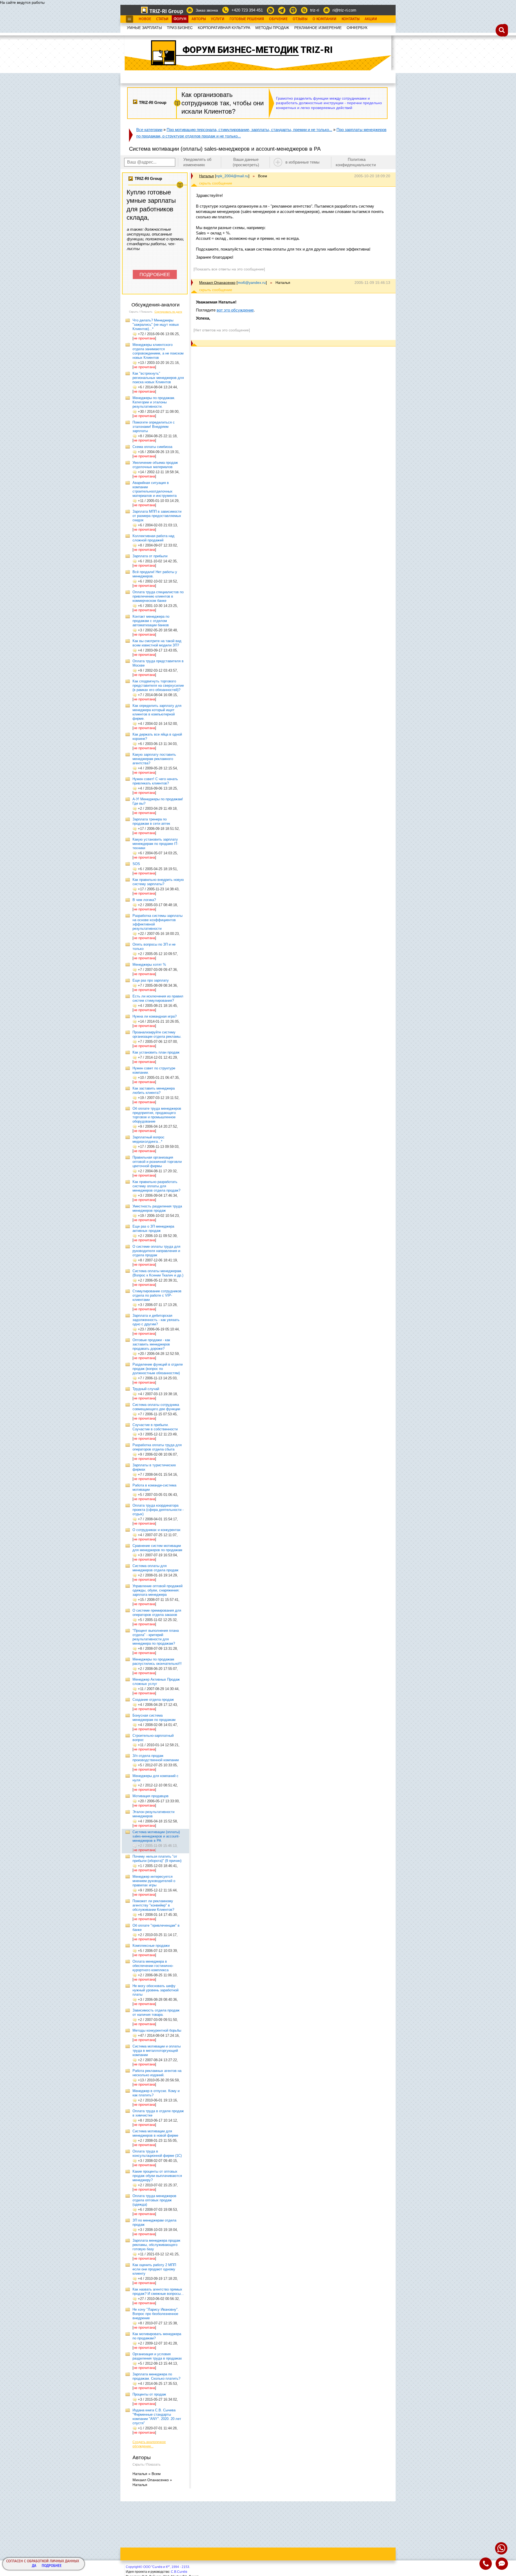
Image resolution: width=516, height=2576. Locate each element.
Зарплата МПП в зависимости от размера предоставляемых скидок (157, 516)
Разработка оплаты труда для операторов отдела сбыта (157, 1447)
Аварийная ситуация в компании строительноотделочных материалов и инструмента (155, 489)
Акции (371, 19)
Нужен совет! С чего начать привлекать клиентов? (155, 781)
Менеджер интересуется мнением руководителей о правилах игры (154, 1881)
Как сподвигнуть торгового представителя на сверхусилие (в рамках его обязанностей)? (158, 685)
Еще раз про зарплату (151, 980)
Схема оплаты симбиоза (152, 447)
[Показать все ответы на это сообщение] (229, 269)
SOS (136, 864)
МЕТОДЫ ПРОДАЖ (272, 28)
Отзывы (300, 19)
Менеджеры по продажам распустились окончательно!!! (157, 1661)
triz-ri (315, 10)
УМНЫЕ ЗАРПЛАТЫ (144, 28)
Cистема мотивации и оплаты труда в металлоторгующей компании (157, 2051)
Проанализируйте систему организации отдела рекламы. (157, 1034)
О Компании (325, 19)
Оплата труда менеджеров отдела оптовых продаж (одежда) (154, 2200)
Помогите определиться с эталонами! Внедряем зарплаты (154, 427)
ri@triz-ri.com (344, 10)
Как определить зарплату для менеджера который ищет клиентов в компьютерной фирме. (157, 712)
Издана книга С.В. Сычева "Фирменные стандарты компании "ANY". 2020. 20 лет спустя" (157, 2417)
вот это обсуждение (235, 310)
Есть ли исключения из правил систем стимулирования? (158, 998)
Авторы (199, 19)
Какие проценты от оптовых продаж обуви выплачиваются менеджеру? (157, 2176)
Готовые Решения (247, 19)
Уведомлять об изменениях (197, 162)
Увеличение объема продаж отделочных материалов (155, 465)
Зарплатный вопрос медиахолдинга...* (148, 1139)
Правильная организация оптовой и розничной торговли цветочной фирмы (157, 1162)
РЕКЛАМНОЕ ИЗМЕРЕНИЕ (318, 28)
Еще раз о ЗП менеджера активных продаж (153, 1229)
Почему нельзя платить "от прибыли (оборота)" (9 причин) (157, 1859)
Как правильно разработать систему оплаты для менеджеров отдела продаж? (156, 1186)
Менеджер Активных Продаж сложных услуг (156, 1682)
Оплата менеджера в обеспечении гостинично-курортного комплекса (153, 1966)
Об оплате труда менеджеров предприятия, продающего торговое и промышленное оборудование (157, 1115)
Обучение (278, 19)
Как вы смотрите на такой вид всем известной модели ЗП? (157, 643)
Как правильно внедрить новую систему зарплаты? (158, 882)
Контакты (351, 19)
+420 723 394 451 (247, 10)
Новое (145, 19)
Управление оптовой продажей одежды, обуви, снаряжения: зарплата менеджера (157, 1590)
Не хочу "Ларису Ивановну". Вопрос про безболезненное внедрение (156, 2314)
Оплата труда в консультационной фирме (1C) (157, 2153)
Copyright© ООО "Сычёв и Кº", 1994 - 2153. (158, 2567)
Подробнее (52, 2566)
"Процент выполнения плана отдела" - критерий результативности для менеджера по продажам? (156, 1637)
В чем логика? (144, 900)
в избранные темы (302, 162)
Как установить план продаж (156, 1052)
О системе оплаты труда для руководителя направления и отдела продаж (156, 1251)
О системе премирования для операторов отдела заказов (157, 1613)
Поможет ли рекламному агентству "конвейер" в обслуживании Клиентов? (153, 1905)
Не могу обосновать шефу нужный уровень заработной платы (155, 1990)
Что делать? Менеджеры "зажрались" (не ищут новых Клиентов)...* (156, 325)
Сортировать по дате (168, 312)
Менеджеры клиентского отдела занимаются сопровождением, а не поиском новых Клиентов (158, 351)
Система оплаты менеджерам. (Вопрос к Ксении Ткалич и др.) (158, 1273)
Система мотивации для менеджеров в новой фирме (155, 2133)
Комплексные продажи (151, 1946)
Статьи (162, 19)
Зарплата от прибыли (150, 556)
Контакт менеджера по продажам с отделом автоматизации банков (151, 621)
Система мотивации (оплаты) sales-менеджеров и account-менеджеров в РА (156, 1836)
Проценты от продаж (149, 2394)
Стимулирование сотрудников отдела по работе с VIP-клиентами (157, 1295)
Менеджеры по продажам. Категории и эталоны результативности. (154, 402)
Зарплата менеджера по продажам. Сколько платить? (156, 2376)
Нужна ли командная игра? (155, 1016)
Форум (180, 19)
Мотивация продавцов (150, 1796)
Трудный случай (146, 1389)
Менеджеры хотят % (149, 965)
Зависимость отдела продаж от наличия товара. (156, 2012)
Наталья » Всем (147, 2474)
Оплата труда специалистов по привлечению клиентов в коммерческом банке (158, 596)
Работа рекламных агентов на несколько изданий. (157, 2073)
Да (34, 2566)
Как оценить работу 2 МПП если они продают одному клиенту (154, 2269)
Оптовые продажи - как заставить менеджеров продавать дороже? (151, 1344)
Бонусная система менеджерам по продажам (154, 1718)
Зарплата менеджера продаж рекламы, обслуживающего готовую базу (156, 2245)
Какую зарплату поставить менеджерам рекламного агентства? (154, 759)
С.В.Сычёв (179, 2572)
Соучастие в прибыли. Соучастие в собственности (155, 1427)
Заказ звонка (207, 10)
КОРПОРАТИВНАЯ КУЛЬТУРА (224, 28)
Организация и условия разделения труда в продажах (157, 2356)
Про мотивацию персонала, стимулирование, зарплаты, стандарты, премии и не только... (249, 130)
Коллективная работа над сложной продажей (153, 538)
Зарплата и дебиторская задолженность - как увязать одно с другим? (156, 1320)
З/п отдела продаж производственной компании (156, 1758)
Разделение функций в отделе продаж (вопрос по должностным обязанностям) (158, 1369)
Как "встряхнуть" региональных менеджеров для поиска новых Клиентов (158, 378)
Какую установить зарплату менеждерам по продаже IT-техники (155, 844)
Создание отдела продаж (153, 1700)
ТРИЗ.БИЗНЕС (180, 28)
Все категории (149, 130)
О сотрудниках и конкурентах (157, 1530)
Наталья (207, 176)
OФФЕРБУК (357, 28)
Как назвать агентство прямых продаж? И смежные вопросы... (158, 2291)
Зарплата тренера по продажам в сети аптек (151, 821)
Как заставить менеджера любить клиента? (154, 1090)
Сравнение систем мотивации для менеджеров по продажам (157, 1548)
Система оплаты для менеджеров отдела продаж (155, 1568)
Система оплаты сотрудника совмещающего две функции (156, 1407)
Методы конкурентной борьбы (157, 2030)
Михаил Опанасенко (217, 283)
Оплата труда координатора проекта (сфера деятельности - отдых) (158, 1510)
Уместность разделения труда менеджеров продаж (157, 1208)
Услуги (218, 19)
